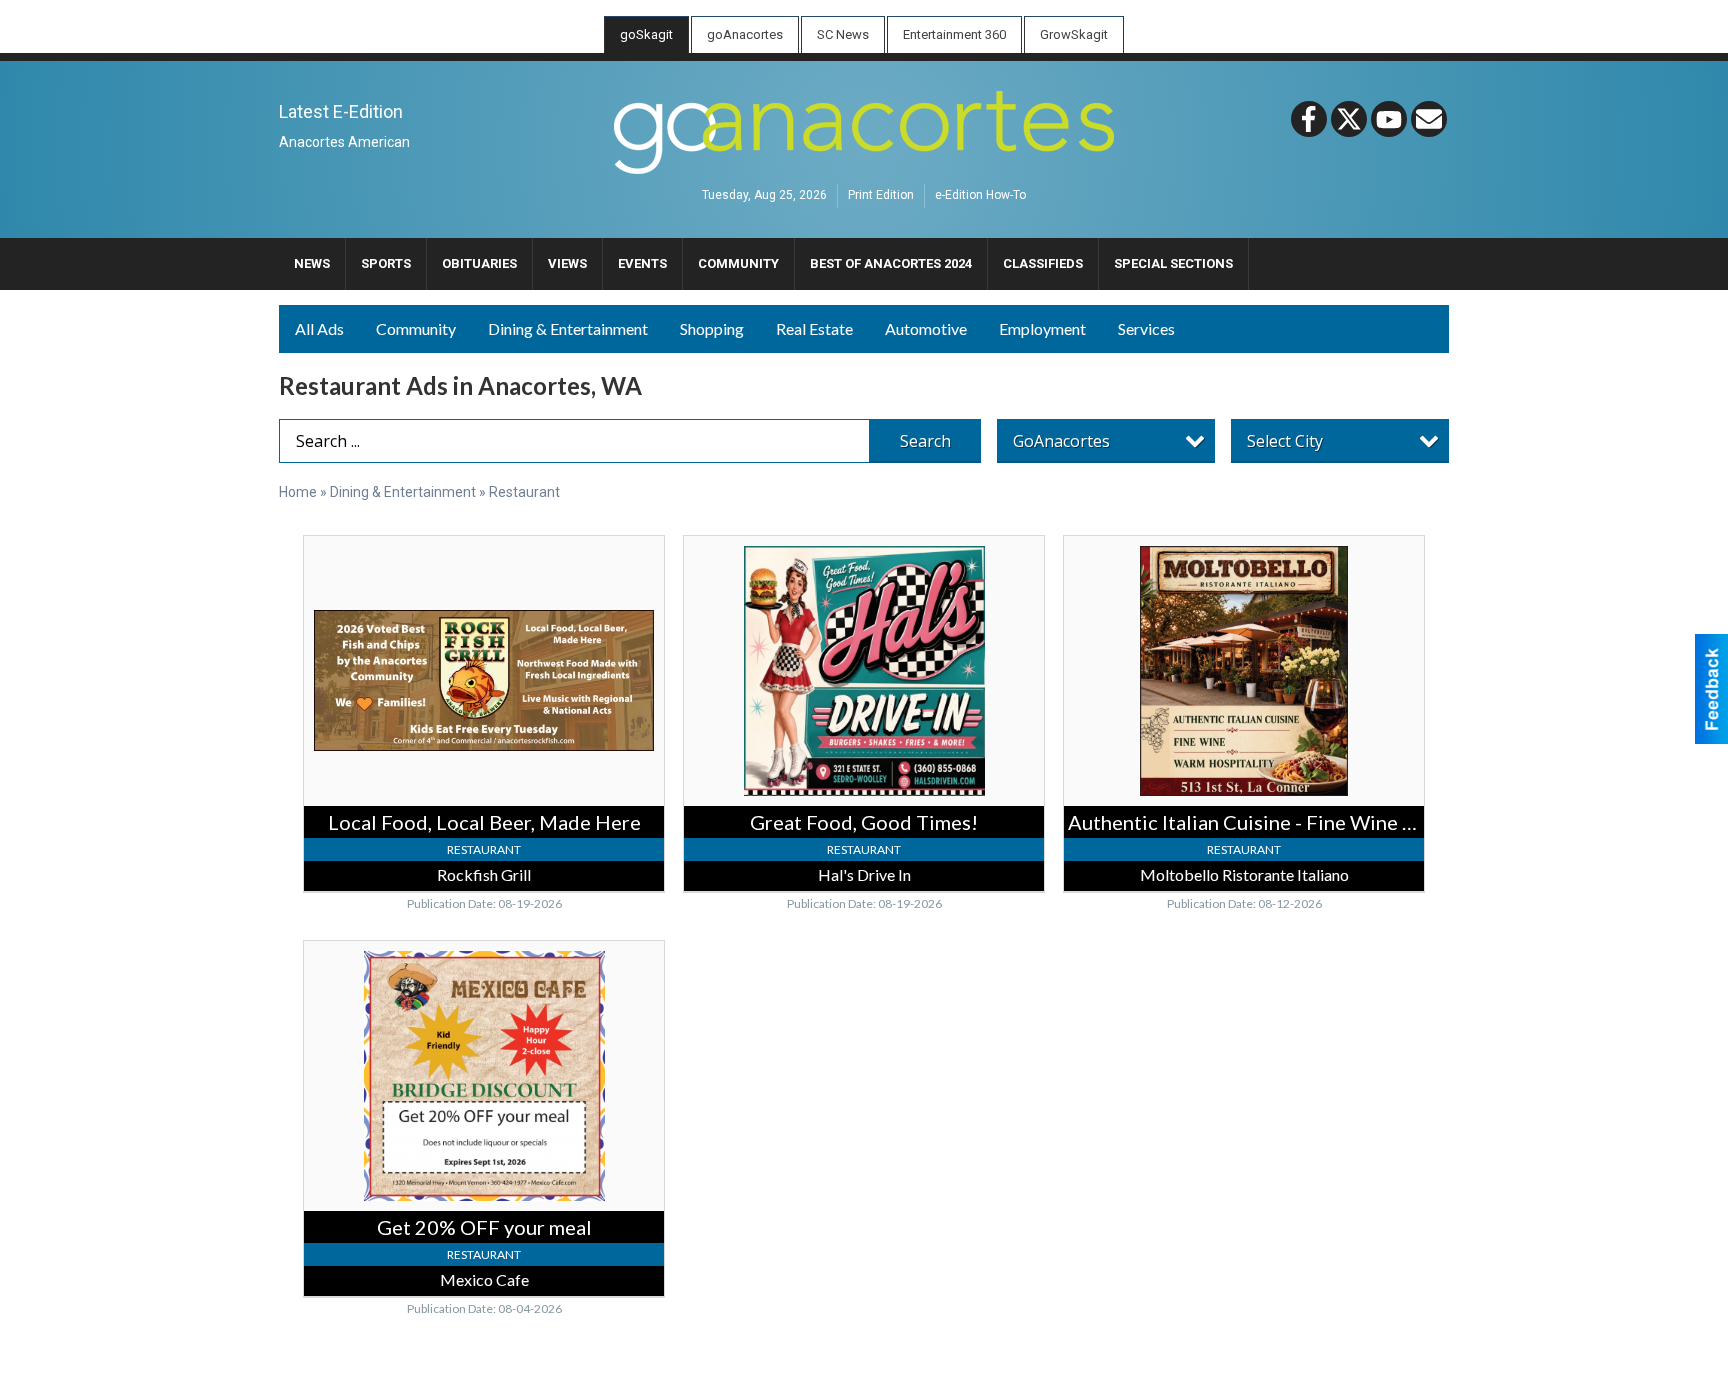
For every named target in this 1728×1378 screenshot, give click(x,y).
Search (925, 441)
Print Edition (881, 196)
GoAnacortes (1061, 441)
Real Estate (814, 328)
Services (1146, 328)
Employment (1042, 328)
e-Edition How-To (980, 196)
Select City (1285, 441)
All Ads (319, 328)
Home (298, 492)
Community (416, 328)
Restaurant (524, 492)
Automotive (926, 328)
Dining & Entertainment (568, 328)
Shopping (712, 328)
